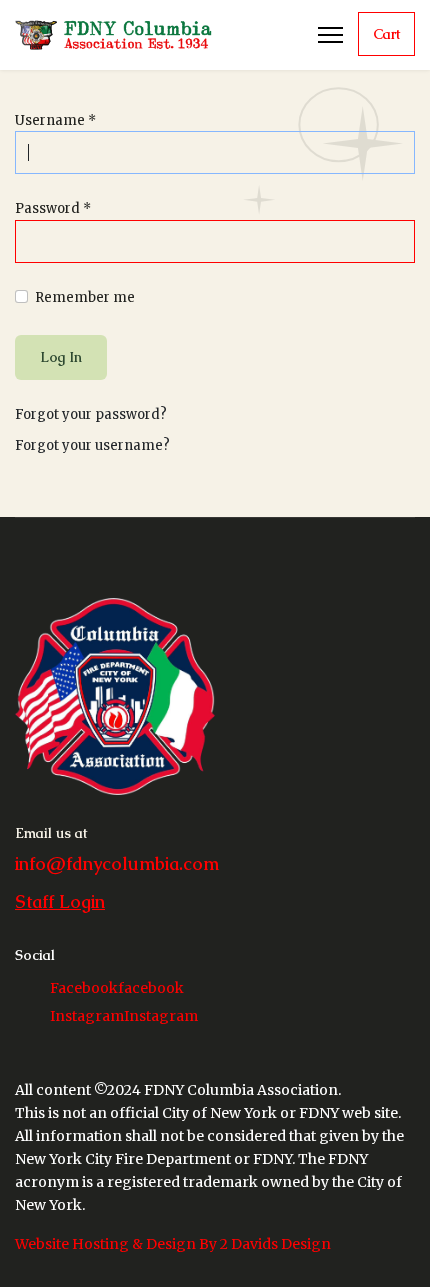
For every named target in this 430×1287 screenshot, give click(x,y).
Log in (61, 357)
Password (53, 208)
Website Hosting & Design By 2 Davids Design (173, 1244)
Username (55, 120)
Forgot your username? (92, 445)
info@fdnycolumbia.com (117, 863)
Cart (386, 34)
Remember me (85, 297)
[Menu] (330, 35)
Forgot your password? (91, 414)
